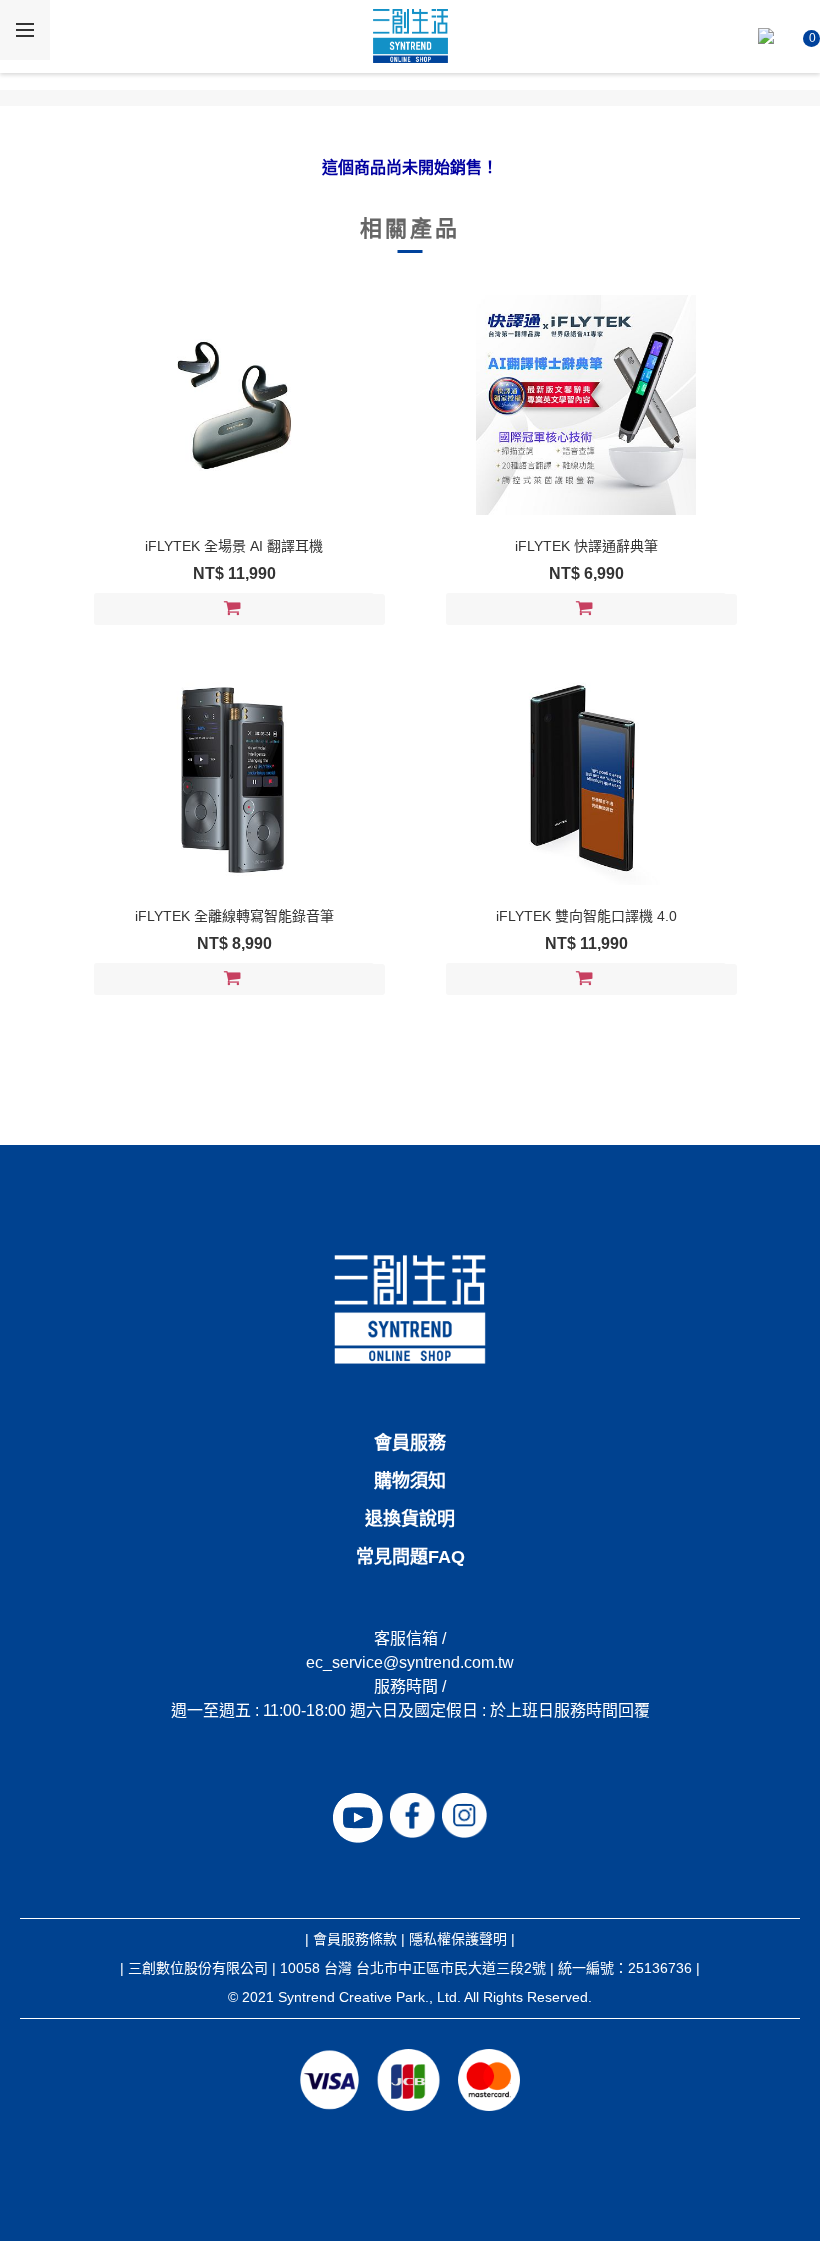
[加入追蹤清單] (367, 609)
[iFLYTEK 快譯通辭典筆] (586, 405)
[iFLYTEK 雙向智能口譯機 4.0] (586, 775)
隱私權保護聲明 (458, 1939)
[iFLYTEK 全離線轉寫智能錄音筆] (234, 775)
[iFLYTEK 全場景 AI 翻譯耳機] (234, 405)
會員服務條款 (355, 1939)
